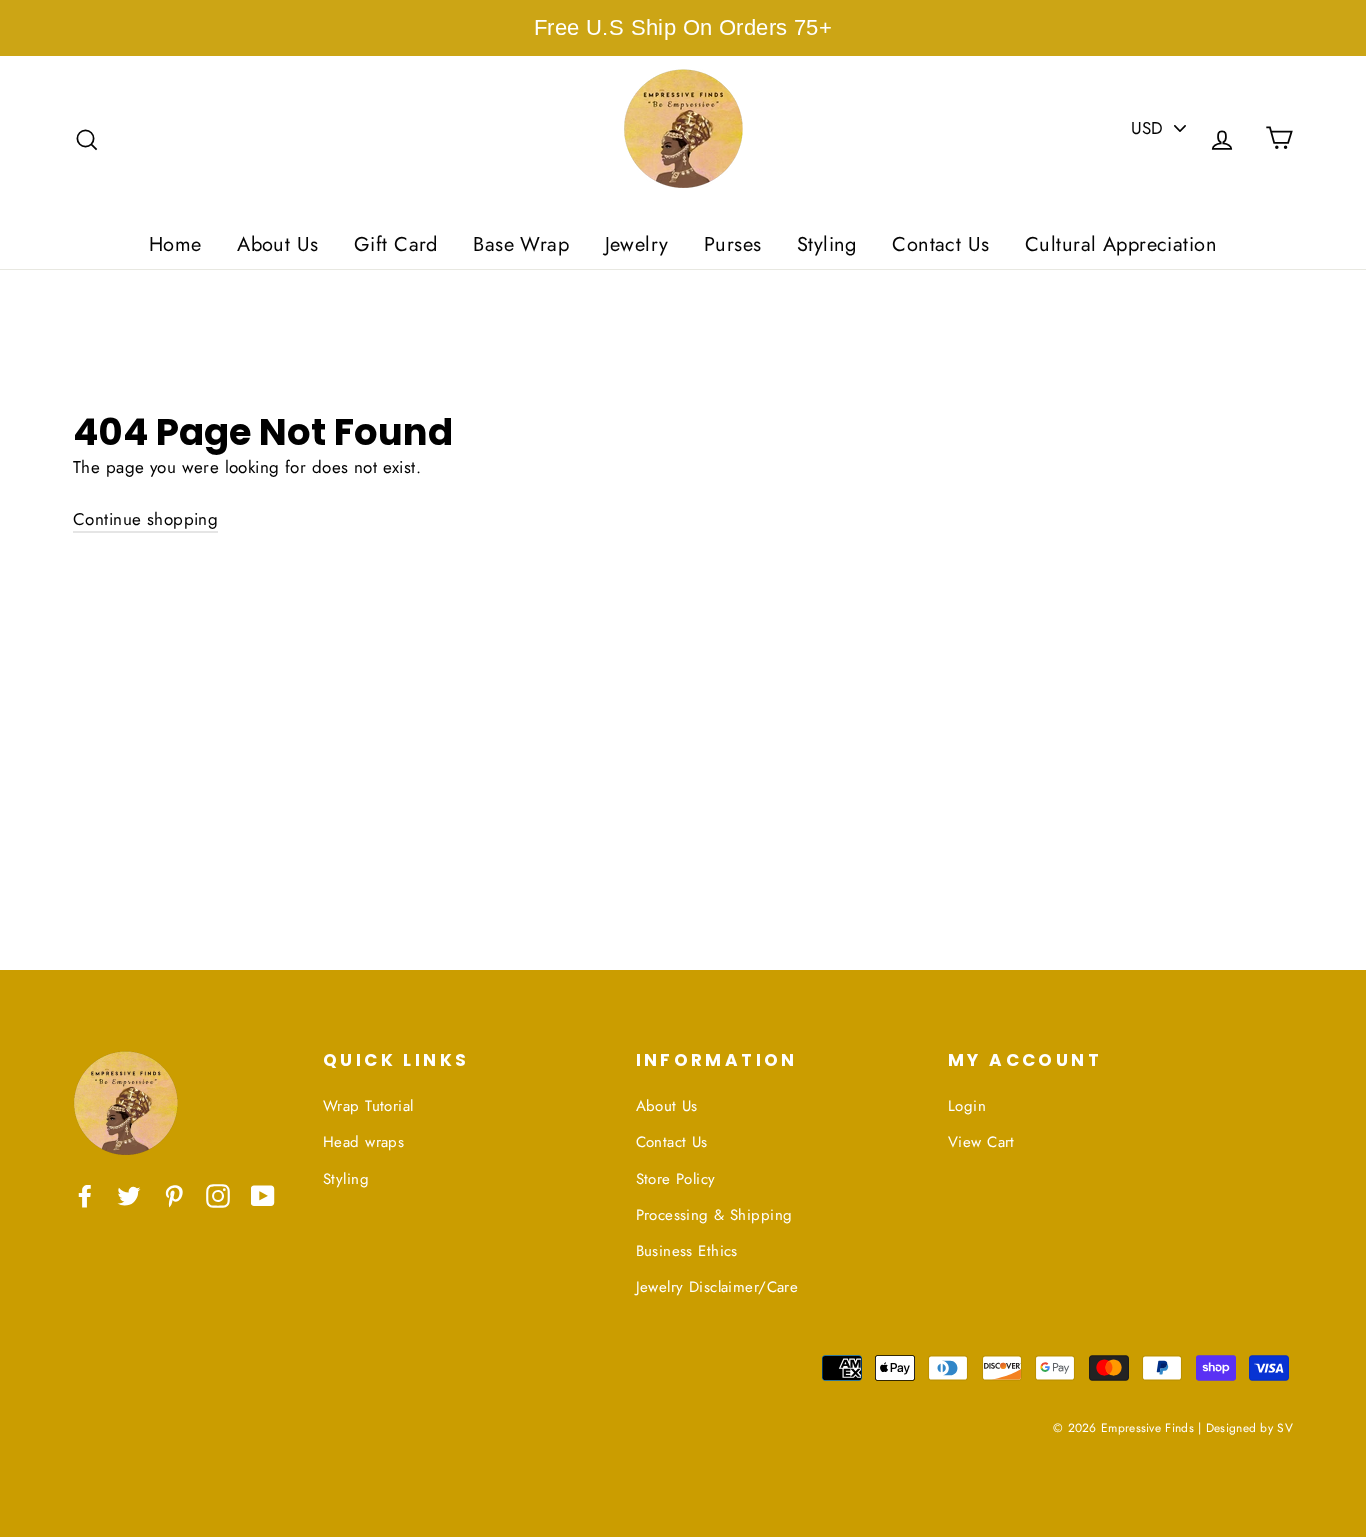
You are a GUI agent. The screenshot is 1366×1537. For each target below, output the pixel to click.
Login (967, 1106)
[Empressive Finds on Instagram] (218, 1194)
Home (175, 244)
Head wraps (363, 1142)
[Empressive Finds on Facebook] (85, 1194)
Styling (827, 244)
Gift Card (396, 244)
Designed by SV (1249, 1427)
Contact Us (940, 244)
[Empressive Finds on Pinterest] (174, 1194)
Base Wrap (521, 244)
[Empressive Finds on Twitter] (129, 1194)
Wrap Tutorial (368, 1106)
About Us (277, 244)
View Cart (981, 1142)
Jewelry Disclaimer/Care (717, 1287)
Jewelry (637, 244)
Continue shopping (145, 519)
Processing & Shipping (714, 1215)
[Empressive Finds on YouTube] (263, 1194)
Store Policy (676, 1179)
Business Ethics (687, 1251)
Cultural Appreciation (1121, 244)
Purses (733, 244)
